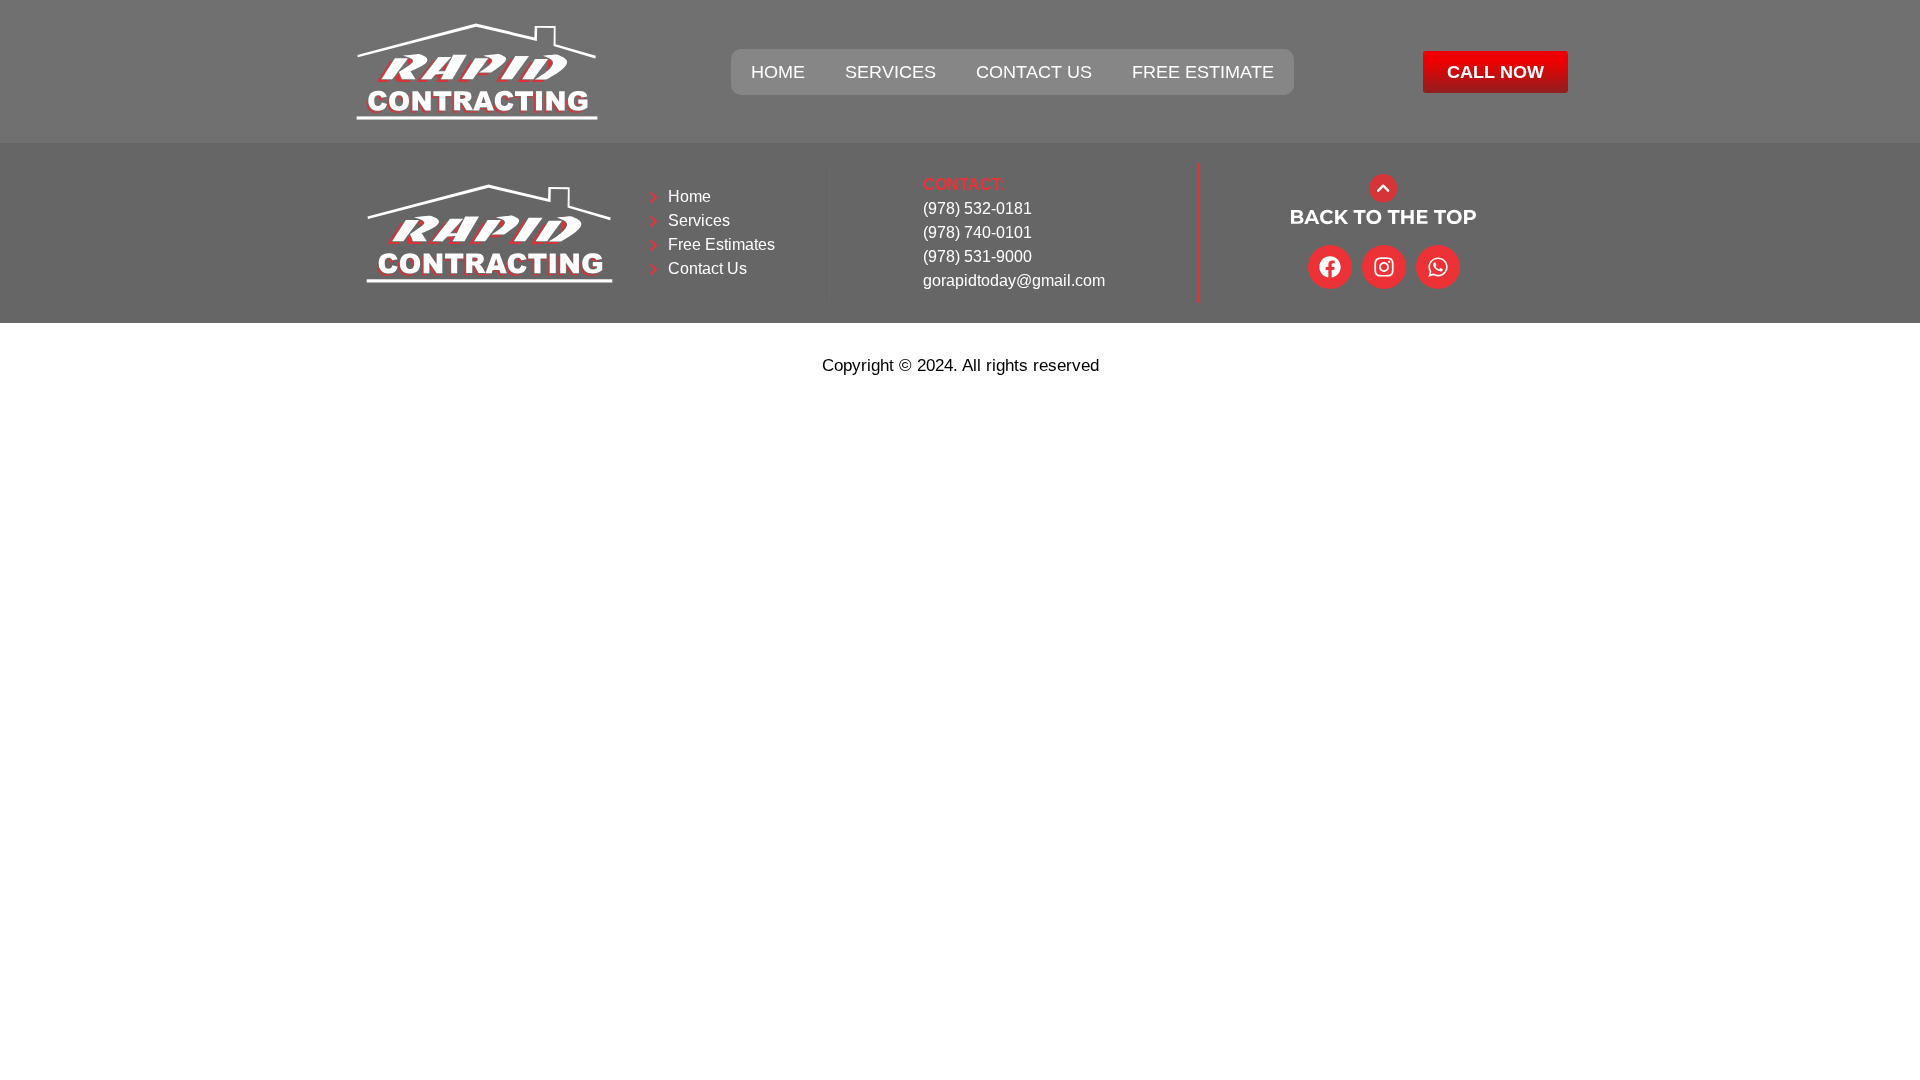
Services (890, 72)
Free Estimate (1203, 72)
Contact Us (1034, 72)
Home (778, 72)
